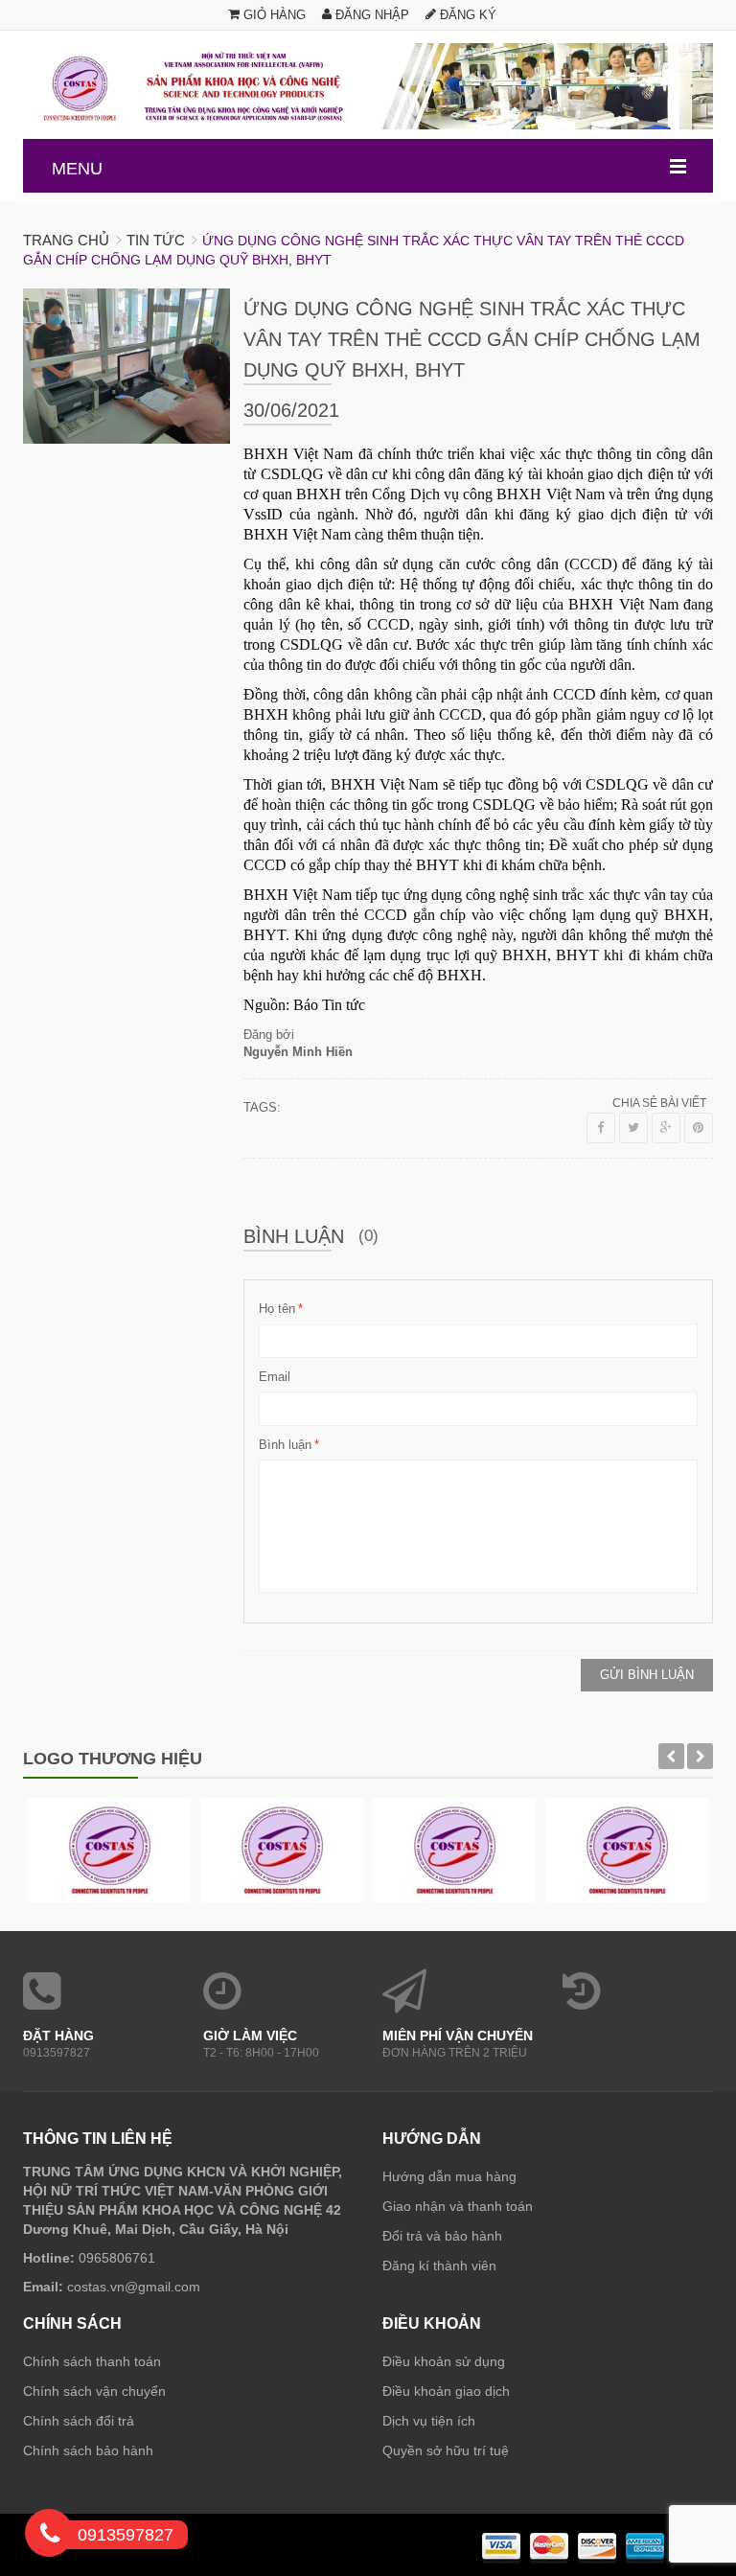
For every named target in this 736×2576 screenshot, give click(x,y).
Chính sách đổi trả (79, 2421)
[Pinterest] (699, 1128)
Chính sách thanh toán (92, 2361)
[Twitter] (633, 1128)
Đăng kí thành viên (439, 2265)
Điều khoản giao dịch (446, 2391)
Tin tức (156, 240)
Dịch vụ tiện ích (429, 2421)
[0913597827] (50, 2537)
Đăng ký (466, 15)
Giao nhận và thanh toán (458, 2206)
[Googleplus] (666, 1128)
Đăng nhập (370, 15)
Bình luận (285, 1445)
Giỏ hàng (273, 15)
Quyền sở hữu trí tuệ (446, 2450)
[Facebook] (601, 1128)
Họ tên (277, 1309)
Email (275, 1377)
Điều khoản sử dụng (444, 2361)
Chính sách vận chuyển (94, 2391)
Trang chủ (66, 240)
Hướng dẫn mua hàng (449, 2176)
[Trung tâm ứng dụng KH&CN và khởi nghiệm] (368, 86)
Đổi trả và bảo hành (442, 2236)
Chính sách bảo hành (88, 2450)
